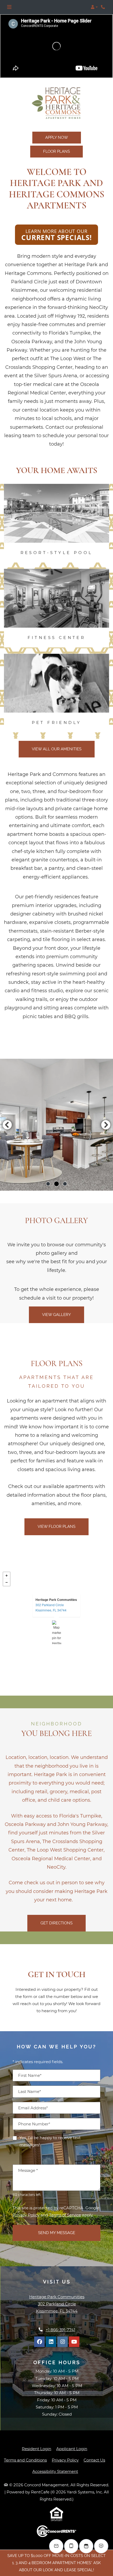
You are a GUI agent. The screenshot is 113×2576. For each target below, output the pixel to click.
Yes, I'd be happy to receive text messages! (50, 2141)
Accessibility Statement (55, 2471)
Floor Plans (56, 151)
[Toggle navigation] (9, 7)
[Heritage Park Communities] (57, 1632)
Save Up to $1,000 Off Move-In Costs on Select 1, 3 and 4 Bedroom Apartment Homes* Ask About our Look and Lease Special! (56, 2563)
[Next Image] (106, 1125)
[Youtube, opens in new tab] (74, 2342)
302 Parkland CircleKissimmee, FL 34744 (51, 1607)
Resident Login (37, 2449)
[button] (94, 7)
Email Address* (33, 2108)
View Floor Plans (56, 1526)
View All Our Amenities (57, 749)
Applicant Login (72, 2449)
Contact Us (94, 2460)
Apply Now (57, 137)
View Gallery (56, 1315)
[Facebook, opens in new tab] (39, 2342)
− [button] (7, 1582)
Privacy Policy (26, 2215)
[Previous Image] (7, 1125)
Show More (90, 2154)
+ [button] (7, 1576)
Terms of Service (65, 2215)
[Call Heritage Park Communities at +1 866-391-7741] (104, 7)
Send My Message (57, 2233)
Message (28, 2170)
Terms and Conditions (25, 2460)
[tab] (48, 1184)
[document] (56, 1632)
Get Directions (56, 1923)
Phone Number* (34, 2124)
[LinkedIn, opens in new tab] (51, 2342)
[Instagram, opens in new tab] (63, 2342)
